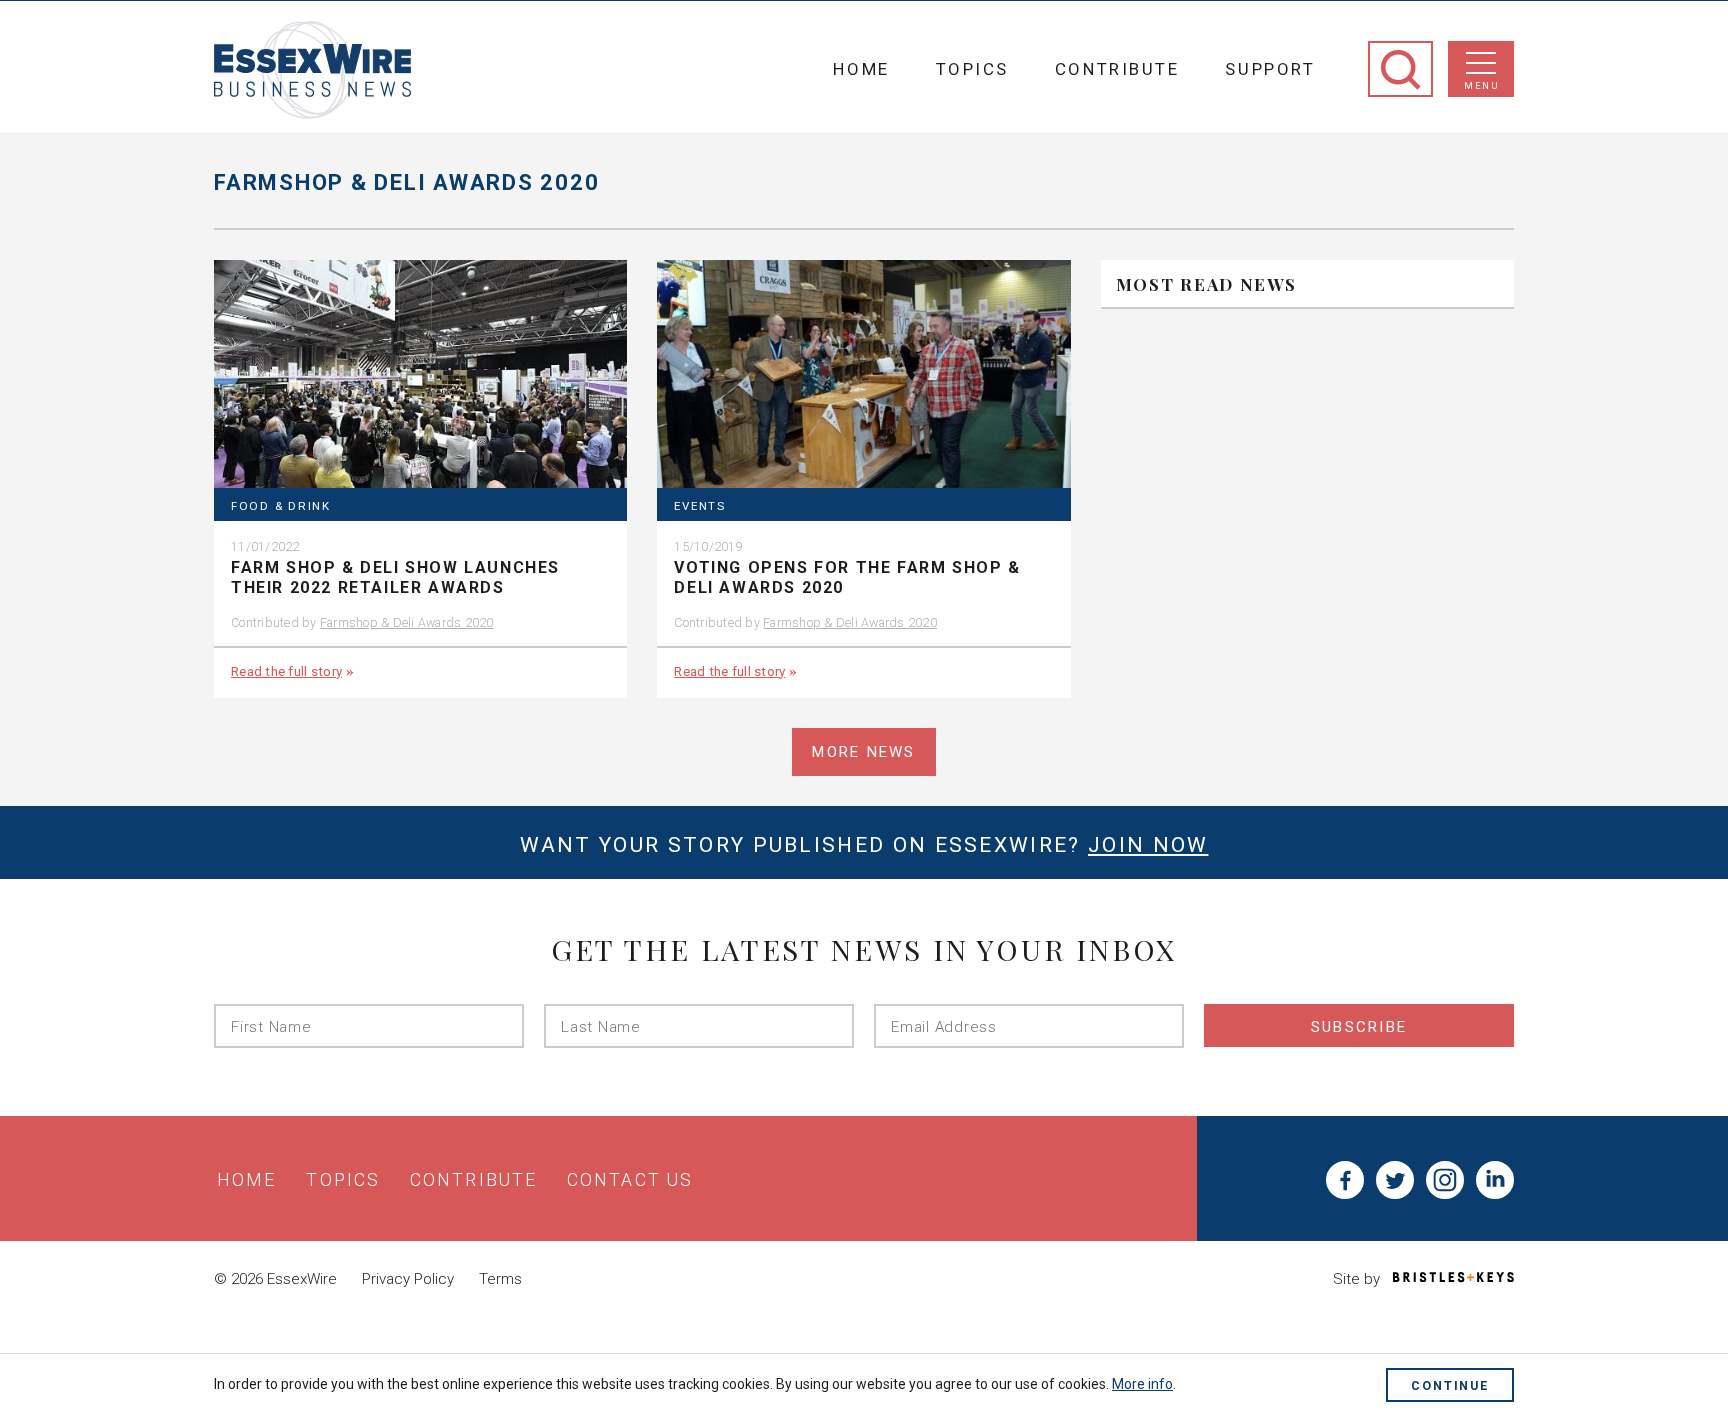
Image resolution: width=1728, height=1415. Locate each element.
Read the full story (286, 671)
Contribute (1117, 69)
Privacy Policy (408, 1279)
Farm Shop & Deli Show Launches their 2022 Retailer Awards (395, 578)
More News (863, 752)
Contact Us (630, 1180)
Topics (972, 69)
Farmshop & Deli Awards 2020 (407, 622)
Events (699, 506)
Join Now (1148, 845)
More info (1142, 1384)
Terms (500, 1279)
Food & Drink (281, 506)
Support (1270, 69)
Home (861, 69)
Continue (1450, 1385)
